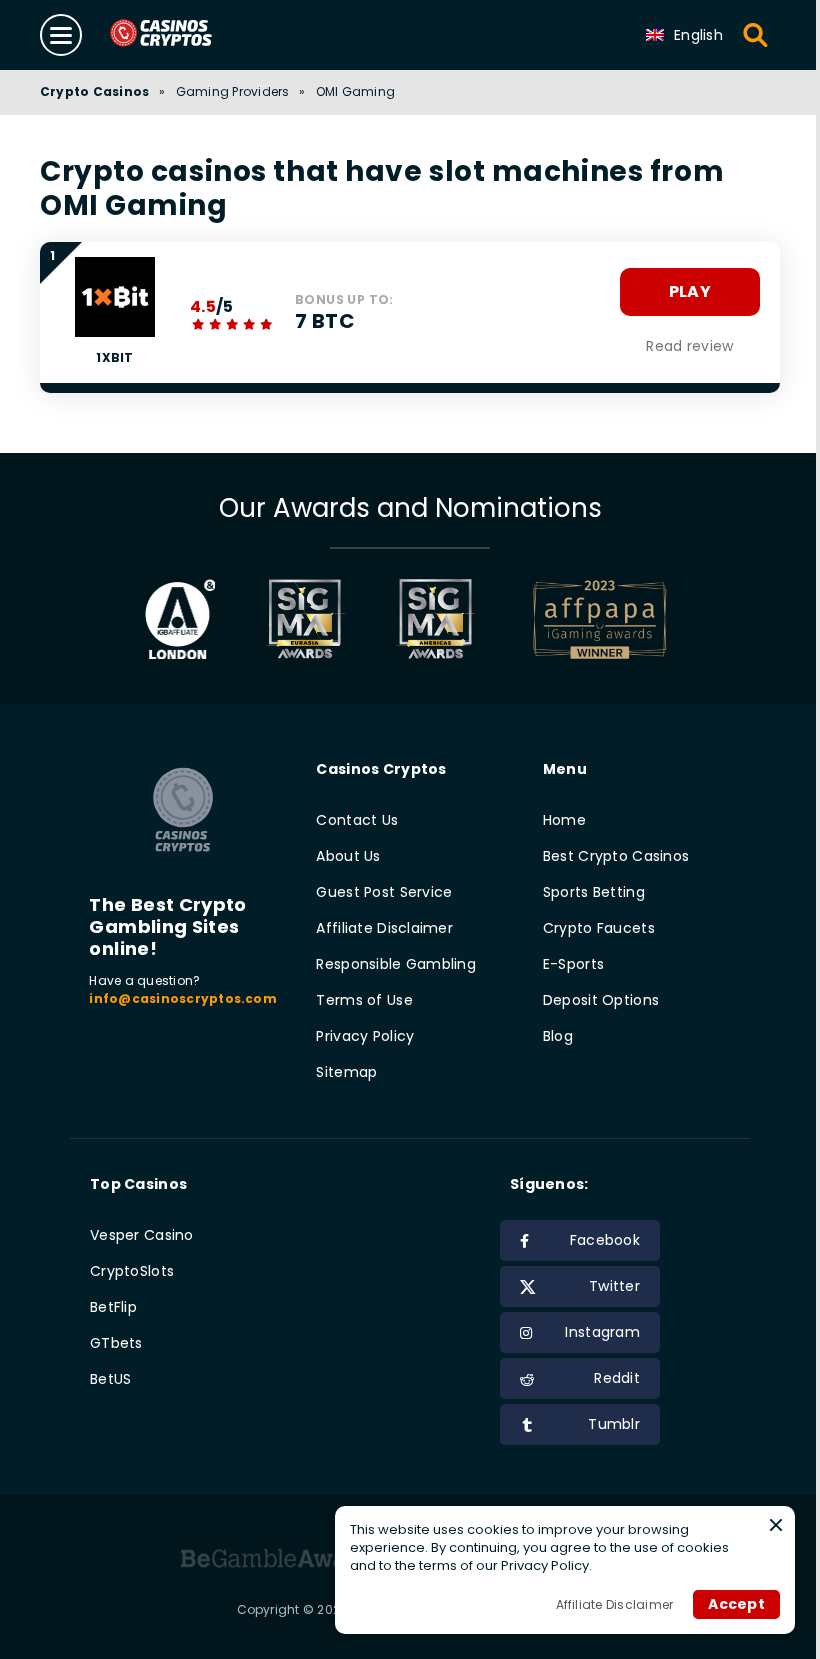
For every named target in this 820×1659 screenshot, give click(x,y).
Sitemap (346, 1072)
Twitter (614, 1286)
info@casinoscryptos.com (183, 998)
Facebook (605, 1240)
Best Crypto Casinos (616, 856)
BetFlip (113, 1307)
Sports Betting (594, 892)
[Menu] (61, 35)
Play (690, 291)
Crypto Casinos (94, 91)
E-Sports (573, 964)
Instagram (602, 1332)
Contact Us (357, 820)
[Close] (776, 1525)
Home (564, 820)
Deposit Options (601, 1000)
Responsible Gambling (396, 964)
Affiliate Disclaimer (384, 928)
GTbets (116, 1343)
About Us (348, 856)
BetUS (110, 1379)
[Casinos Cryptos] (184, 34)
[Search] (756, 35)
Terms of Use (364, 1000)
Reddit (617, 1378)
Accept (736, 1604)
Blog (558, 1036)
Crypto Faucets (599, 928)
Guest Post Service (384, 892)
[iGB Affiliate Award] (180, 619)
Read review (689, 346)
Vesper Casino (142, 1235)
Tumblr (614, 1424)
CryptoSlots (132, 1271)
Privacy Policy (365, 1036)
